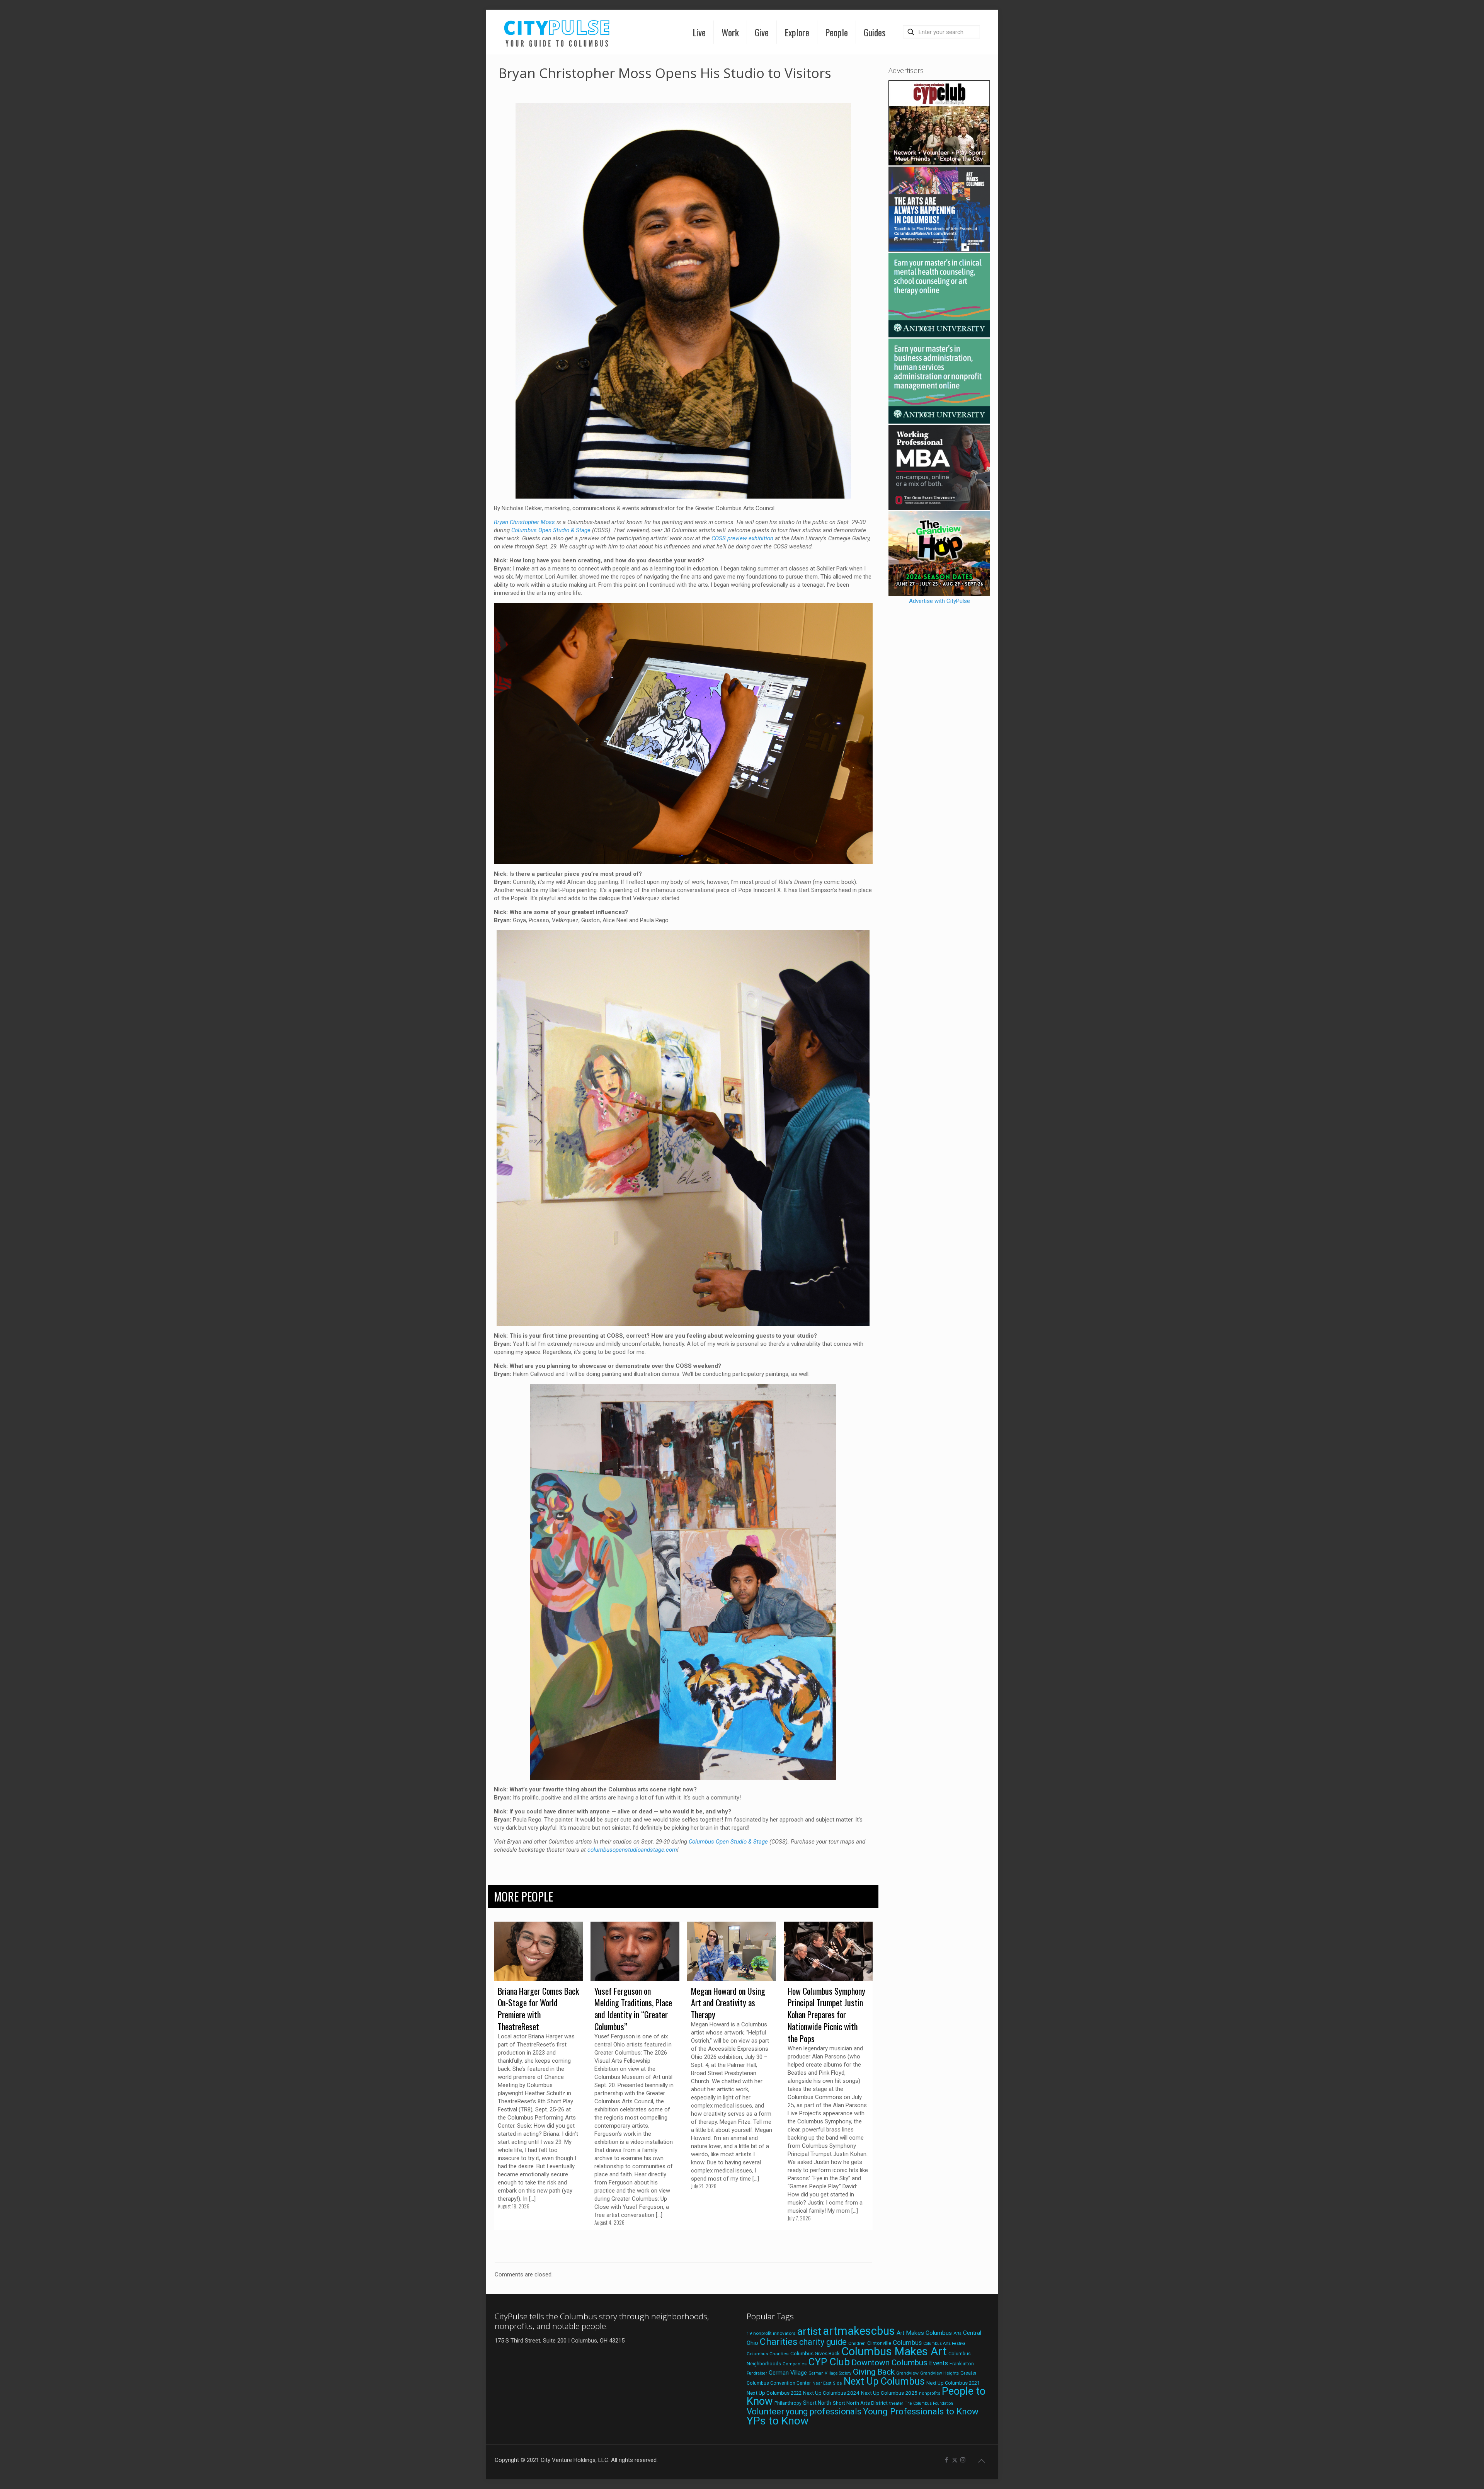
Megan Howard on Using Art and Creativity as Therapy (728, 2003)
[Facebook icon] (947, 2460)
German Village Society (830, 2373)
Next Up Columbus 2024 (831, 2393)
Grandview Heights (939, 2373)
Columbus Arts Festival (945, 2343)
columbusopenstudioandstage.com (632, 1850)
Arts (957, 2333)
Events (939, 2363)
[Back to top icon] (982, 2461)
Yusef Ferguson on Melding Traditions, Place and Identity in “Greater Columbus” (633, 2009)
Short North (817, 2403)
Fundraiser (757, 2373)
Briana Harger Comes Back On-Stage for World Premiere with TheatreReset (538, 2009)
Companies (795, 2364)
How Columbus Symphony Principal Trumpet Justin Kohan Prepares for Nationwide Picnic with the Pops (826, 2015)
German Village (788, 2373)
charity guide (823, 2342)
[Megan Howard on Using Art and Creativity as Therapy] (732, 1951)
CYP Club (829, 2362)
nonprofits (930, 2393)
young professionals (824, 2412)
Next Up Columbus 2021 (953, 2383)
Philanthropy (788, 2403)
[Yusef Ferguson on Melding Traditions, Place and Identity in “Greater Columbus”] (635, 1951)
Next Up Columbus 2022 (774, 2393)
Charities (779, 2342)
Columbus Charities (768, 2354)
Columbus (907, 2343)
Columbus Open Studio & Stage (551, 530)
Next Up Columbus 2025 (889, 2393)
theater (896, 2403)
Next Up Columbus (884, 2381)
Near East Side (827, 2383)
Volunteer (765, 2411)
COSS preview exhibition (742, 538)
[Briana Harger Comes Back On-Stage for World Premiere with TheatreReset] (538, 1951)
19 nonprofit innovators (771, 2333)
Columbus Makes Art (894, 2351)
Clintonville (879, 2343)
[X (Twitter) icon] (955, 2460)
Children (857, 2343)
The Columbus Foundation (929, 2403)
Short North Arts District (860, 2403)
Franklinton (962, 2364)
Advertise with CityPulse (939, 601)
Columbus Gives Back (815, 2353)
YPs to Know (778, 2421)
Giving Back (874, 2372)
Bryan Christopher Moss (524, 522)
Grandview (907, 2373)
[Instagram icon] (963, 2460)
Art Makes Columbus (924, 2333)
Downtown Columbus (889, 2363)
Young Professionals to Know (921, 2411)
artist (809, 2331)
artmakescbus (859, 2331)
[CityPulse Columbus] (557, 32)
